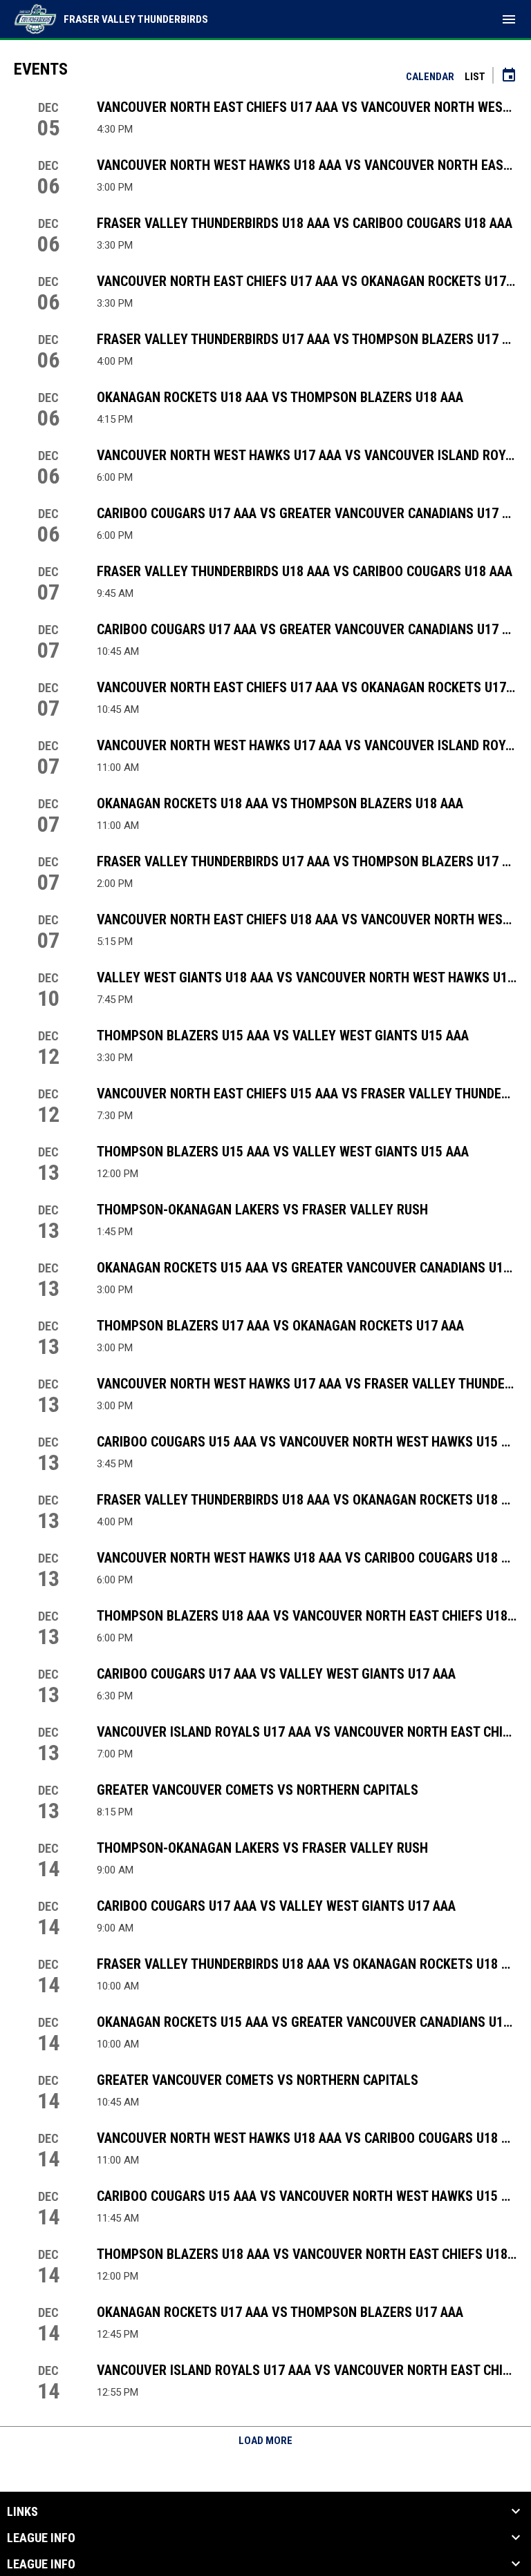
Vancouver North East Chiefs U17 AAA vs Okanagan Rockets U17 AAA (307, 281)
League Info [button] (41, 2538)
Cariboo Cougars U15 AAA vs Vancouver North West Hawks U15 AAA (307, 1442)
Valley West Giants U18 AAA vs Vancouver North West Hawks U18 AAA (307, 977)
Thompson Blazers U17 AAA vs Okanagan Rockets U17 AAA (280, 1326)
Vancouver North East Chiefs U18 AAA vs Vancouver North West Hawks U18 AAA (307, 919)
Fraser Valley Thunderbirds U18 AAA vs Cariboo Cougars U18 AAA (305, 223)
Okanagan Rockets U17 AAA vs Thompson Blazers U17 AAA (280, 2312)
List (475, 77)
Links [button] (22, 2512)
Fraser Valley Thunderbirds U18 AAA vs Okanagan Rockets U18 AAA (307, 1500)
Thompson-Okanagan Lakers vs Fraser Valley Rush (262, 1210)
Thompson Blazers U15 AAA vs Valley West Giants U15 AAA (283, 1036)
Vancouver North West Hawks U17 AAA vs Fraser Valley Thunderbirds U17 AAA (307, 1384)
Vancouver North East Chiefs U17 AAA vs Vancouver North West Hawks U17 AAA (307, 107)
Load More (265, 2441)
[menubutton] (509, 19)
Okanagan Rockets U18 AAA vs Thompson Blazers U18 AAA (280, 397)
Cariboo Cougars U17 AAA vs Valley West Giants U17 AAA (276, 1674)
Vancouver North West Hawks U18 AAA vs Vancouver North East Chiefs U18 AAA (307, 165)
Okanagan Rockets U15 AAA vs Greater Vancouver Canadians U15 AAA (307, 1268)
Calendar (430, 77)
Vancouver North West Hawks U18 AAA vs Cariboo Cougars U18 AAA (307, 1558)
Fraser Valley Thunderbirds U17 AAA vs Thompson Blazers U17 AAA (307, 339)
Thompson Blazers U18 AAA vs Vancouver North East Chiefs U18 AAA (307, 1616)
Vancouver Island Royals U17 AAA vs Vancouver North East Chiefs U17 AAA (307, 1732)
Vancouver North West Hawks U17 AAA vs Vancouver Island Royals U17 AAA (307, 455)
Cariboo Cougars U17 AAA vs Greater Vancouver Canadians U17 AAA (307, 513)
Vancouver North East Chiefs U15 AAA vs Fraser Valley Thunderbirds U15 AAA (307, 1094)
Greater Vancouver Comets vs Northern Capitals (258, 1790)
